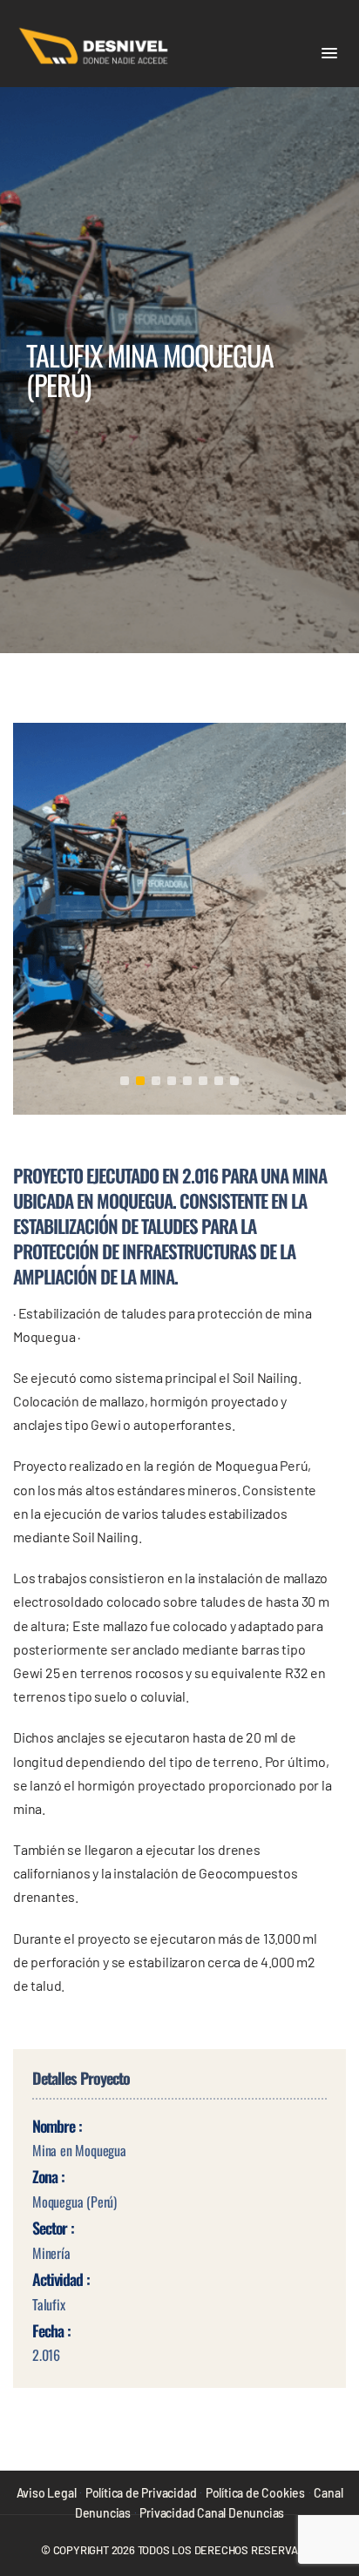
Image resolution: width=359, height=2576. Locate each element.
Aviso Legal (47, 2493)
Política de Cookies (255, 2493)
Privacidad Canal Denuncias (212, 2513)
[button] (329, 54)
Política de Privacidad (141, 2493)
